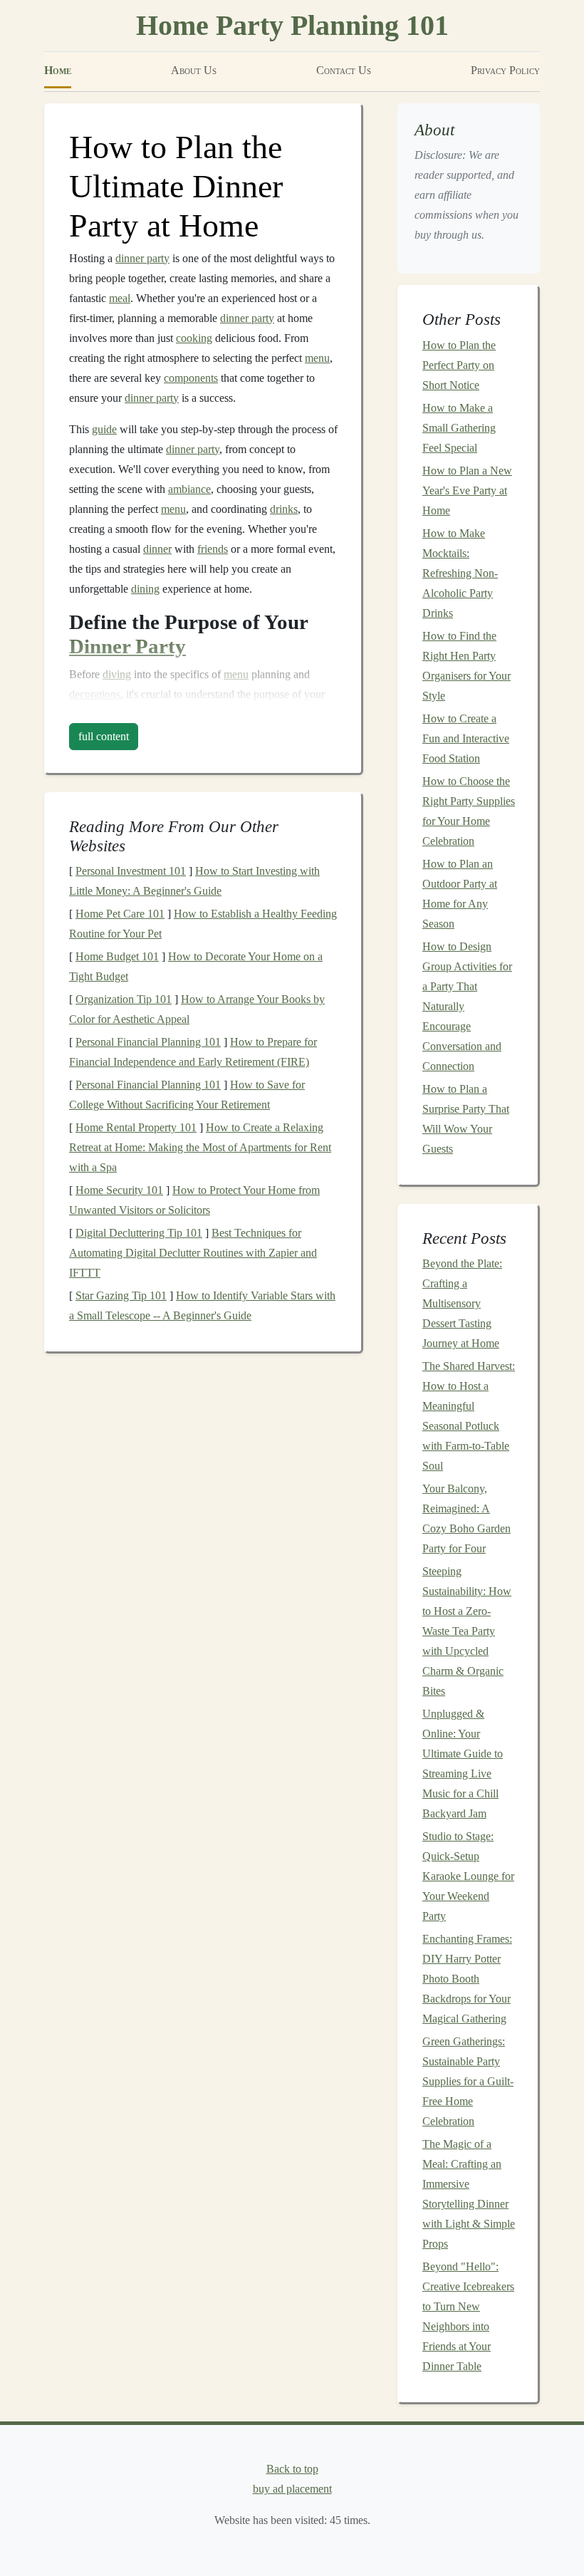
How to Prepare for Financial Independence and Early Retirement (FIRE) (193, 1052)
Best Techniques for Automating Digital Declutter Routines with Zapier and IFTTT (193, 1253)
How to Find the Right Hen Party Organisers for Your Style (466, 666)
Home (58, 70)
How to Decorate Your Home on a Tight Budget (196, 966)
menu (317, 358)
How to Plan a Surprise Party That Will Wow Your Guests (466, 1119)
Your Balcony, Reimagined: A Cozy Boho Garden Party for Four (466, 1518)
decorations (95, 694)
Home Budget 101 (117, 956)
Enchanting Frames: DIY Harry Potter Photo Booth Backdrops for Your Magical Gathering (467, 1979)
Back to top (292, 2469)
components (191, 378)
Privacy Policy (505, 70)
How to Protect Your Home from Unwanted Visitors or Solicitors (194, 1200)
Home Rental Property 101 (136, 1127)
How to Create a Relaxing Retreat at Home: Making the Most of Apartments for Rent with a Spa (200, 1147)
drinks (284, 509)
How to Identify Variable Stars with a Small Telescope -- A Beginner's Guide (202, 1305)
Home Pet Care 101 (120, 914)
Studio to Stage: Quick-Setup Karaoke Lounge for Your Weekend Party (468, 1876)
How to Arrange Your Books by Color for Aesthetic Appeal (197, 1009)
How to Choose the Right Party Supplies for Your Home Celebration (469, 811)
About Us (194, 70)
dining (145, 589)
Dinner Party (127, 646)
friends (213, 549)
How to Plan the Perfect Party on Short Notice (459, 365)
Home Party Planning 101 (292, 25)
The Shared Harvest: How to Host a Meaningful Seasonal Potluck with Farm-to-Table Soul (469, 1416)
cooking (194, 338)
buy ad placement (292, 2489)
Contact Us (344, 70)
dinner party (142, 258)
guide (104, 429)
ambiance (189, 489)
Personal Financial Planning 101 (148, 1042)
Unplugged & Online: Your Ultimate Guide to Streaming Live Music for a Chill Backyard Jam (463, 1764)
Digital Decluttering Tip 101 (139, 1233)
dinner (157, 549)
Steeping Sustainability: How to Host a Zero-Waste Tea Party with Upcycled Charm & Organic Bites (467, 1631)
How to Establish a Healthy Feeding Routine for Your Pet (203, 924)
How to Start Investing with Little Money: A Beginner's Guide (194, 881)
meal (120, 298)
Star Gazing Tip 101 (121, 1295)
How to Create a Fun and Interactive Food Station (466, 738)
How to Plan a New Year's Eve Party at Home (467, 490)
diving (117, 674)
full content (104, 736)
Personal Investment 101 (131, 871)
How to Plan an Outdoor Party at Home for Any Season (460, 894)
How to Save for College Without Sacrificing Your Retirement (187, 1095)
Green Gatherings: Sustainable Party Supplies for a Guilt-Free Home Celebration (468, 2081)
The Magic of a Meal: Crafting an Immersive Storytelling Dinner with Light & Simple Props (469, 2194)
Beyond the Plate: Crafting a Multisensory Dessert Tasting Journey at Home (462, 1303)
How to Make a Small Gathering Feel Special (459, 428)
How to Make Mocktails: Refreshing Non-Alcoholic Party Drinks (460, 573)
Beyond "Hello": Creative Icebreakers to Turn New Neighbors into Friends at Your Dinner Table (468, 2316)
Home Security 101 (119, 1190)
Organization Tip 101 (124, 999)
